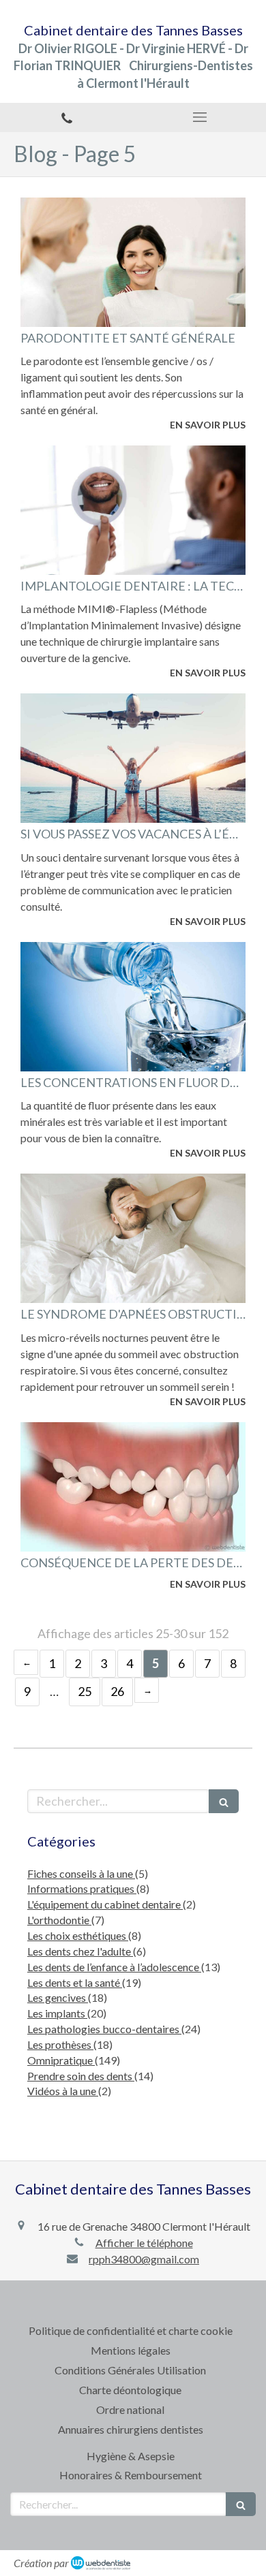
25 (85, 1691)
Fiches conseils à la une (81, 1873)
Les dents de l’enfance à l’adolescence (114, 1967)
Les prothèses (60, 2044)
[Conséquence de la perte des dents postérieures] (133, 1487)
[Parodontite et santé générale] (133, 262)
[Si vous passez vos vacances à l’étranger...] (133, 758)
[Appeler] (66, 117)
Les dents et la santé (75, 1982)
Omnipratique (61, 2060)
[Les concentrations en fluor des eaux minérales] (133, 1007)
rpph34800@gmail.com (144, 2259)
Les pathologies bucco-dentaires (104, 2029)
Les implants (57, 2013)
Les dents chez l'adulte (80, 1951)
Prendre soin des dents (81, 2076)
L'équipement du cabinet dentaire (105, 1904)
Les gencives (58, 1997)
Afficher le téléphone (144, 2243)
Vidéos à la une (63, 2091)
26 (117, 1691)
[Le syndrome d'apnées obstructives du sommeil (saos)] (133, 1238)
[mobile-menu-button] (199, 117)
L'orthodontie (59, 1920)
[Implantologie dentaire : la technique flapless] (133, 510)
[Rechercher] (224, 1801)
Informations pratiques (82, 1888)
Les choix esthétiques (78, 1935)
